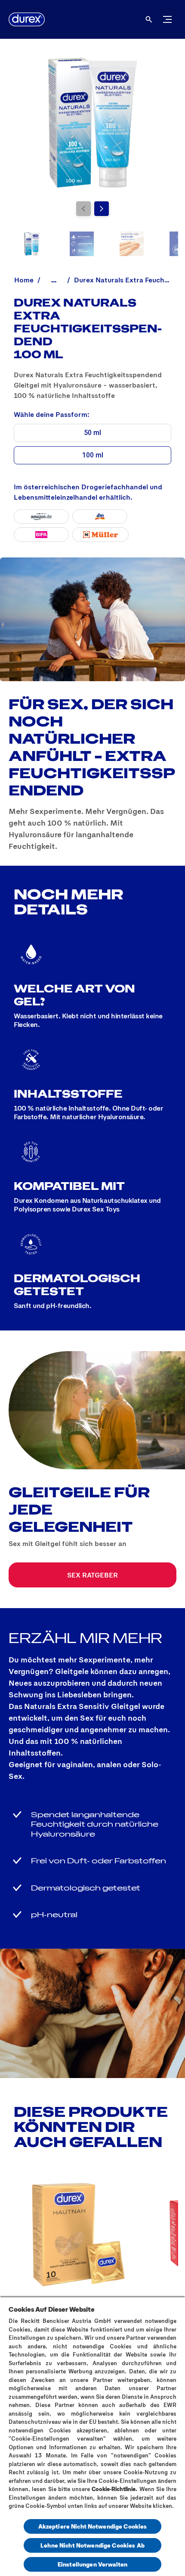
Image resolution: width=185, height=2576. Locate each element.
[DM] (100, 516)
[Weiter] (102, 209)
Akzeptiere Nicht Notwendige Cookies (93, 2526)
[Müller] (100, 535)
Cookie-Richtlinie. (114, 2489)
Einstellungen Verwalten (92, 2564)
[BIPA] (41, 535)
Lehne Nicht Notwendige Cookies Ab (92, 2545)
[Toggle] (167, 19)
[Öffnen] (149, 19)
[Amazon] (41, 516)
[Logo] (27, 19)
